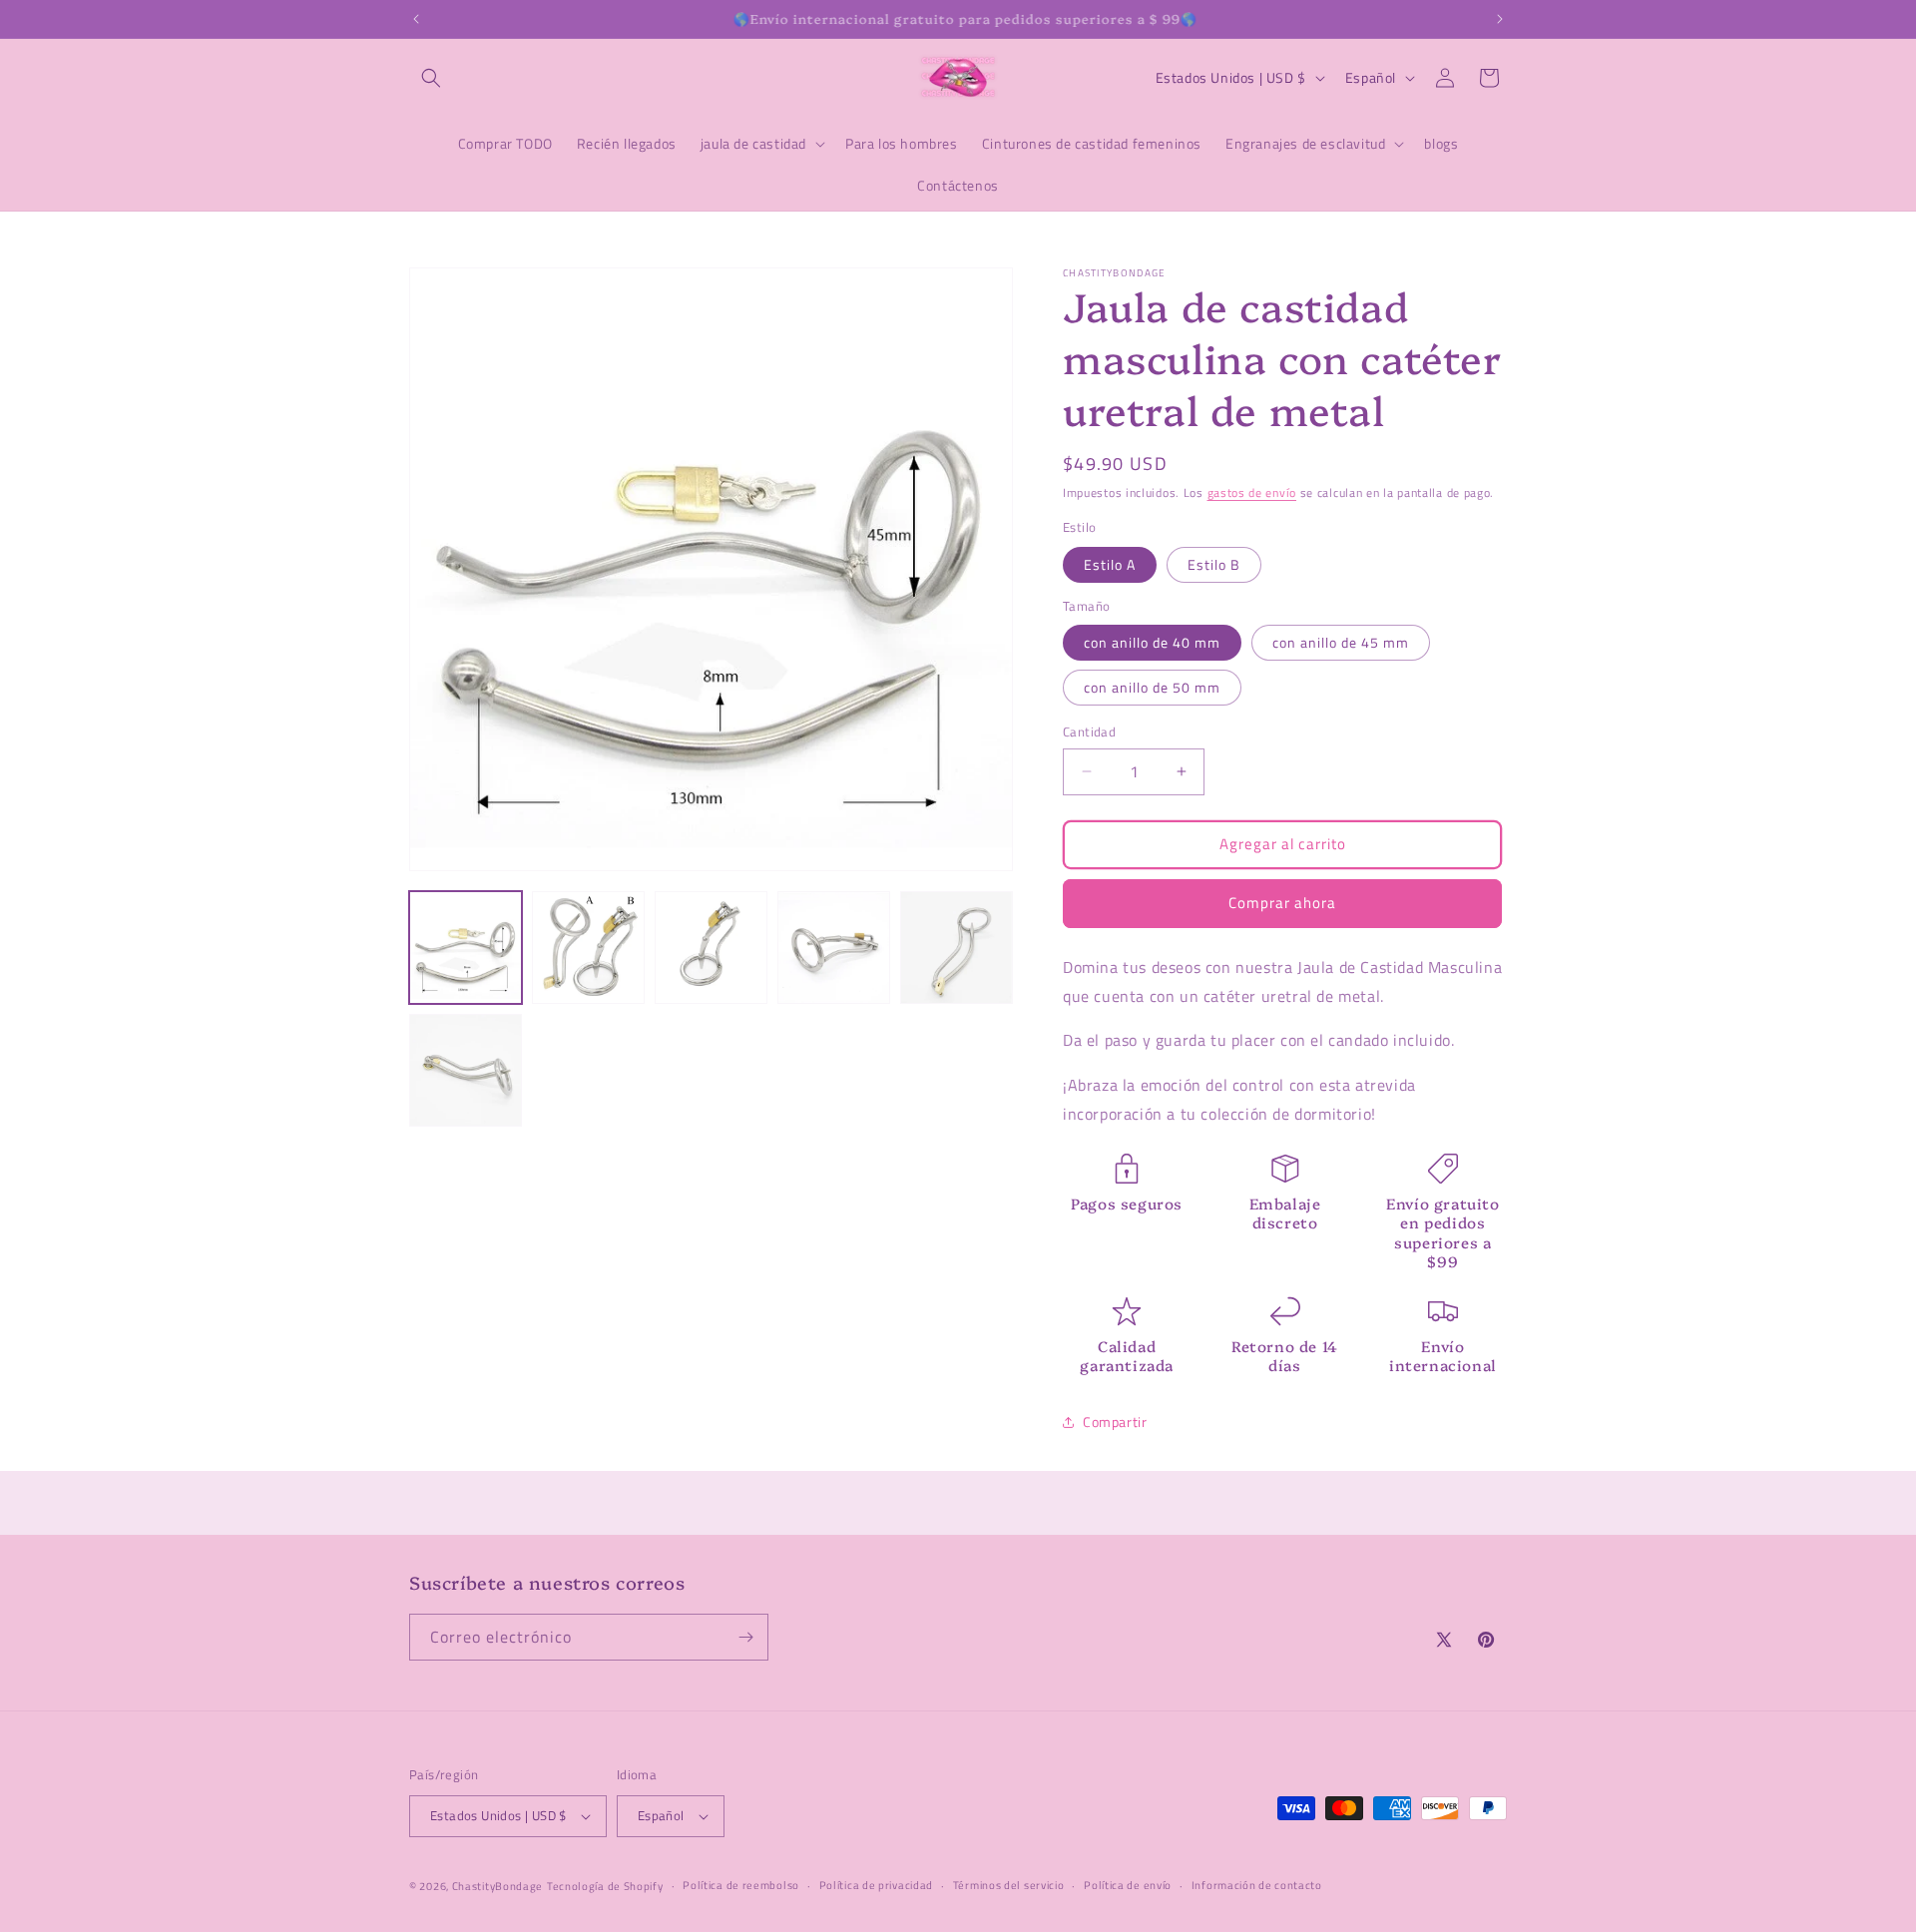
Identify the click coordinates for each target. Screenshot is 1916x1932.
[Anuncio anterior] (416, 19)
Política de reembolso (741, 1885)
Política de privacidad (876, 1885)
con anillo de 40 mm (1152, 642)
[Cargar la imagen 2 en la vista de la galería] (588, 948)
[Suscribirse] (745, 1637)
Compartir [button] (1115, 1422)
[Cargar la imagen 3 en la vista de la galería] (711, 948)
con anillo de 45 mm (1341, 642)
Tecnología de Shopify (605, 1886)
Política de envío (1128, 1885)
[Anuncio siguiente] (1500, 19)
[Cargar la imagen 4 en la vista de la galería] (834, 948)
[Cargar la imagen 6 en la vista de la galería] (466, 1070)
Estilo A (1110, 564)
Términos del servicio (1009, 1885)
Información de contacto (1257, 1885)
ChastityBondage (498, 1886)
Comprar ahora (1282, 903)
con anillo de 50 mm (1152, 687)
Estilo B (1214, 564)
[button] (431, 78)
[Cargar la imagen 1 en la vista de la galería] (466, 948)
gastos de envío (1252, 492)
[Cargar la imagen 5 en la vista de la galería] (957, 948)
